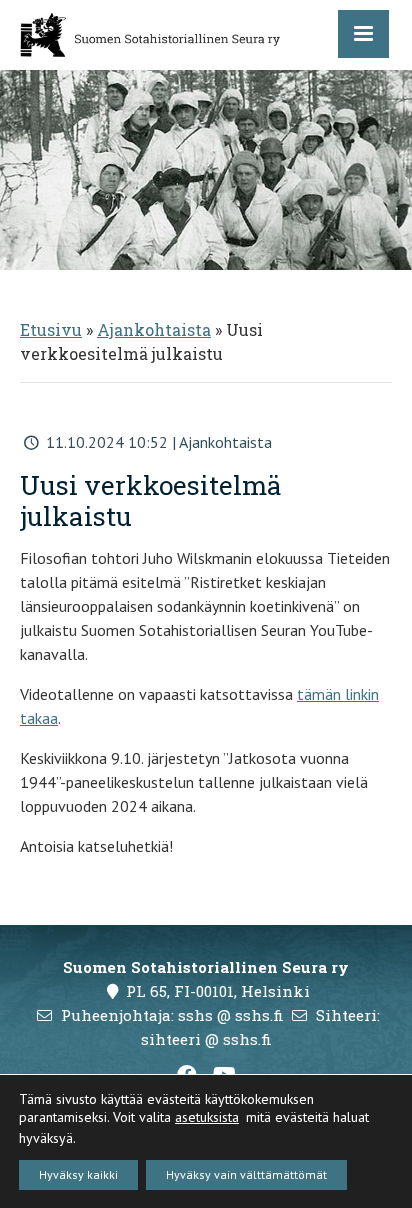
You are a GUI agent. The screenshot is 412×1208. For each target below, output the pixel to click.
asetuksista (207, 1117)
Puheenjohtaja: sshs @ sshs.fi (172, 1015)
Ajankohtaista (154, 329)
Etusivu (51, 329)
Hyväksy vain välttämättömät (246, 1174)
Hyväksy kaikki (78, 1174)
